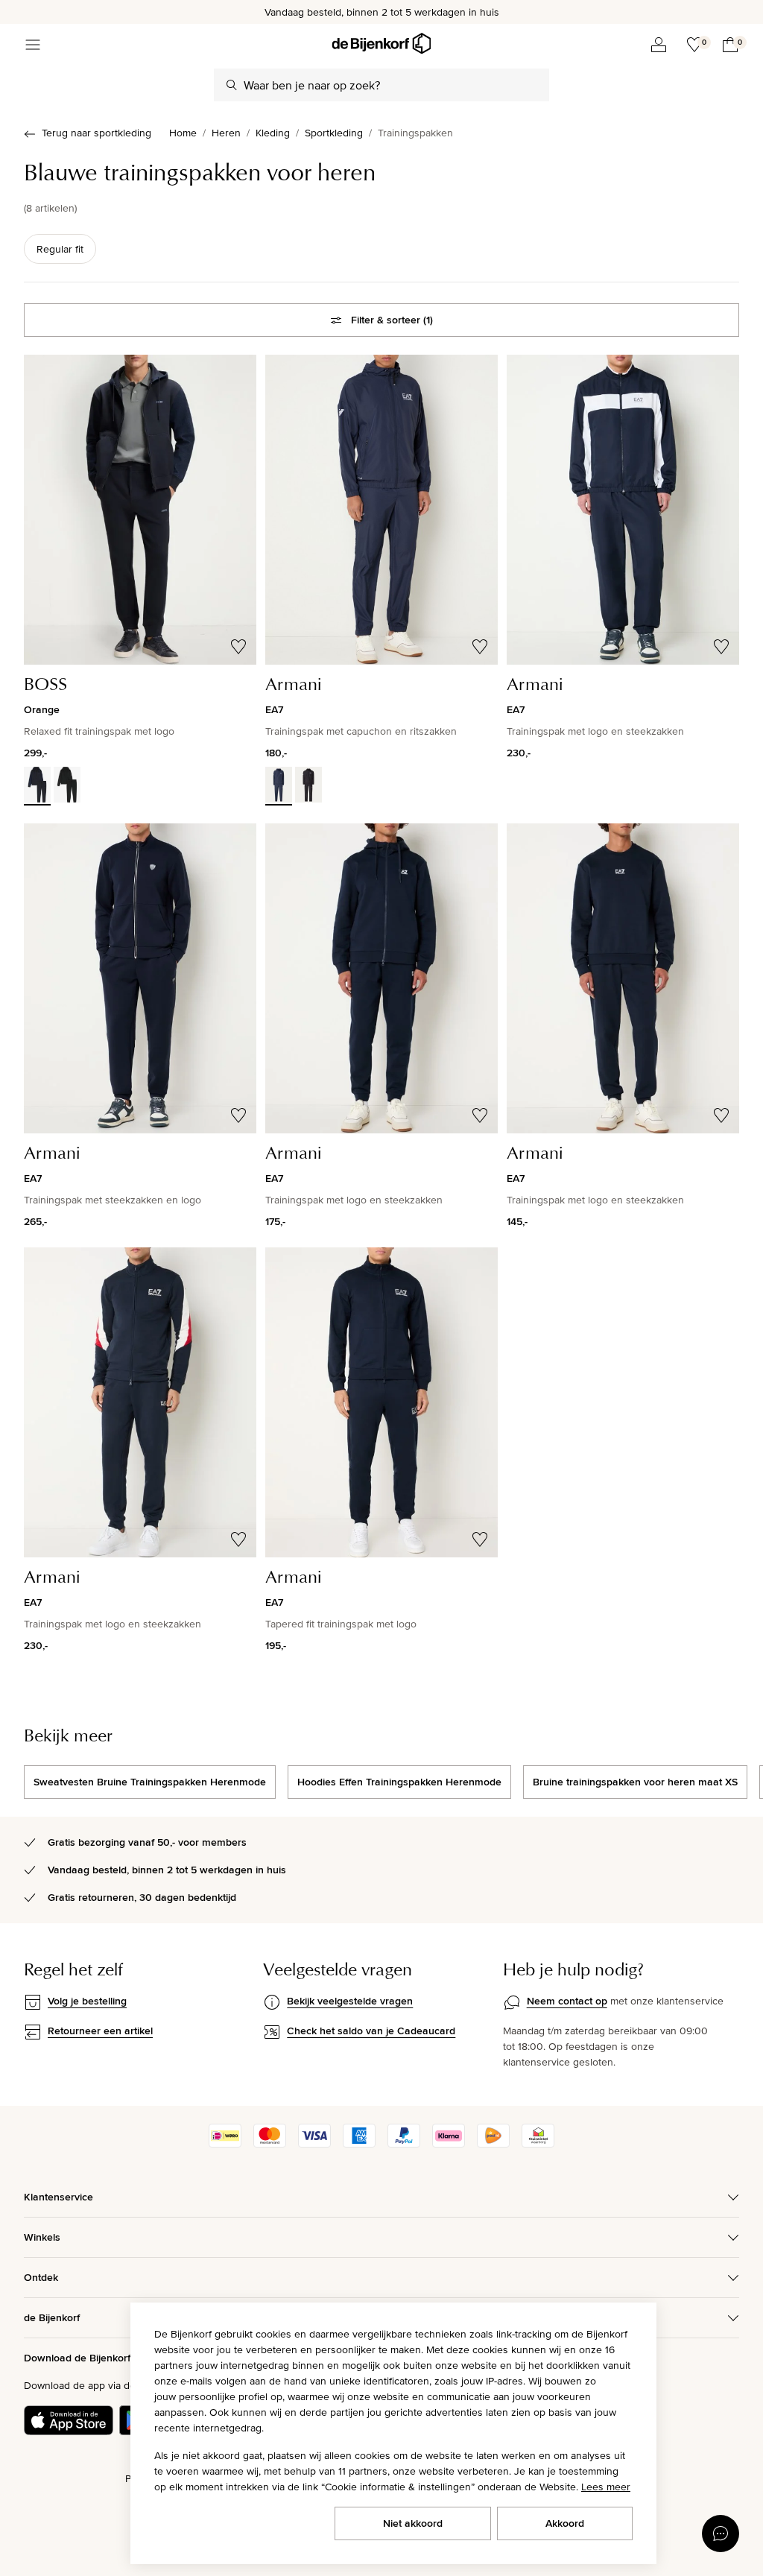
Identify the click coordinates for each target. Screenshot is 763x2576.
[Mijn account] (659, 45)
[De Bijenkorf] (381, 44)
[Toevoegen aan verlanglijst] (238, 647)
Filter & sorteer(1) (392, 320)
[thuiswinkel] (538, 2144)
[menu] (33, 45)
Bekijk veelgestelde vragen (350, 2001)
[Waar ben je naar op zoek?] (232, 85)
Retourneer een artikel (100, 2031)
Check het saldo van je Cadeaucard (371, 2031)
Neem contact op (567, 2001)
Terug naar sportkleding (96, 133)
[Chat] (721, 2534)
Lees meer (606, 2487)
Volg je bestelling (87, 2001)
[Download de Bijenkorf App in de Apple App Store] (69, 2420)
